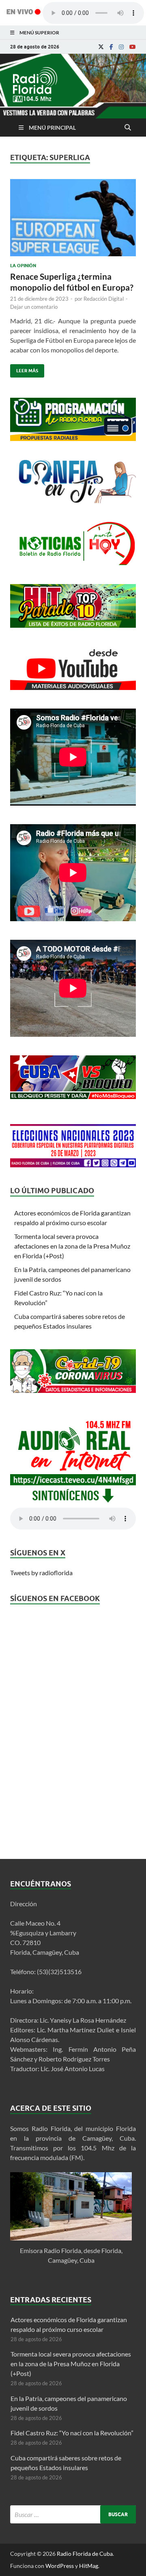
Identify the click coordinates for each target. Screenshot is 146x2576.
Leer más (24, 369)
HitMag (89, 2566)
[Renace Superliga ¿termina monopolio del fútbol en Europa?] (73, 221)
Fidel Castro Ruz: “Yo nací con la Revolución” (72, 2433)
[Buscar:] (73, 2514)
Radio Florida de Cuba (85, 2554)
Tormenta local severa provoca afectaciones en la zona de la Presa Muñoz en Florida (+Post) (72, 1246)
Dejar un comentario (34, 307)
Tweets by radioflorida (41, 1573)
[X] (101, 47)
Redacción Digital (104, 299)
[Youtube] (133, 47)
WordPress (60, 2566)
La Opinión (23, 266)
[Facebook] (111, 47)
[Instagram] (121, 47)
